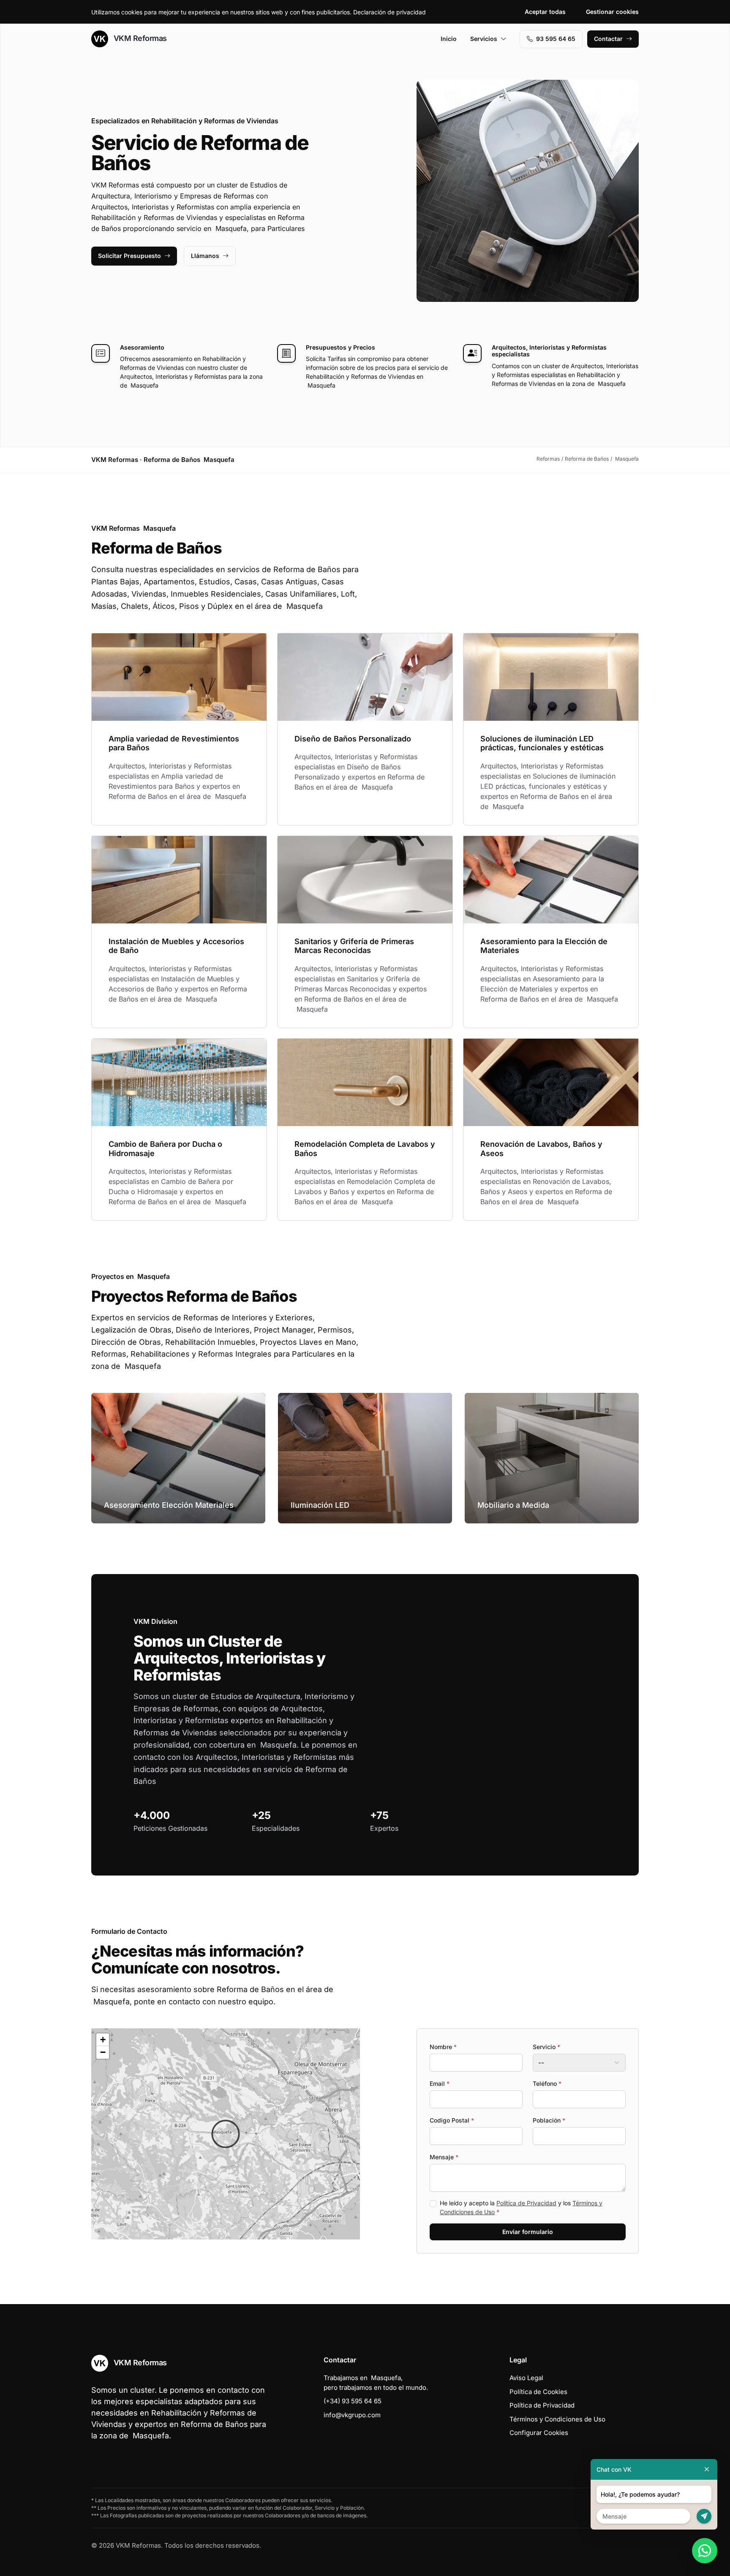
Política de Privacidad (526, 2203)
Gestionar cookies (612, 12)
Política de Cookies (538, 2392)
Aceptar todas (545, 12)
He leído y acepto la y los (521, 2207)
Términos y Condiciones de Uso (557, 2419)
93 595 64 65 (556, 39)
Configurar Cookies (539, 2433)
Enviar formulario (528, 2232)
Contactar (608, 39)
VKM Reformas (139, 38)
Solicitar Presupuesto (129, 256)
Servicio (546, 2047)
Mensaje (444, 2157)
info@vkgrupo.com (352, 2415)
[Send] (704, 2516)
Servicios (484, 39)
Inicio (449, 39)
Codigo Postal (452, 2120)
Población (549, 2120)
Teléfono (547, 2083)
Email (440, 2083)
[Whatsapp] (705, 2551)
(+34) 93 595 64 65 (353, 2401)
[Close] (707, 2469)
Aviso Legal (526, 2378)
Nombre (443, 2047)
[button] (226, 2134)
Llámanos (205, 256)
